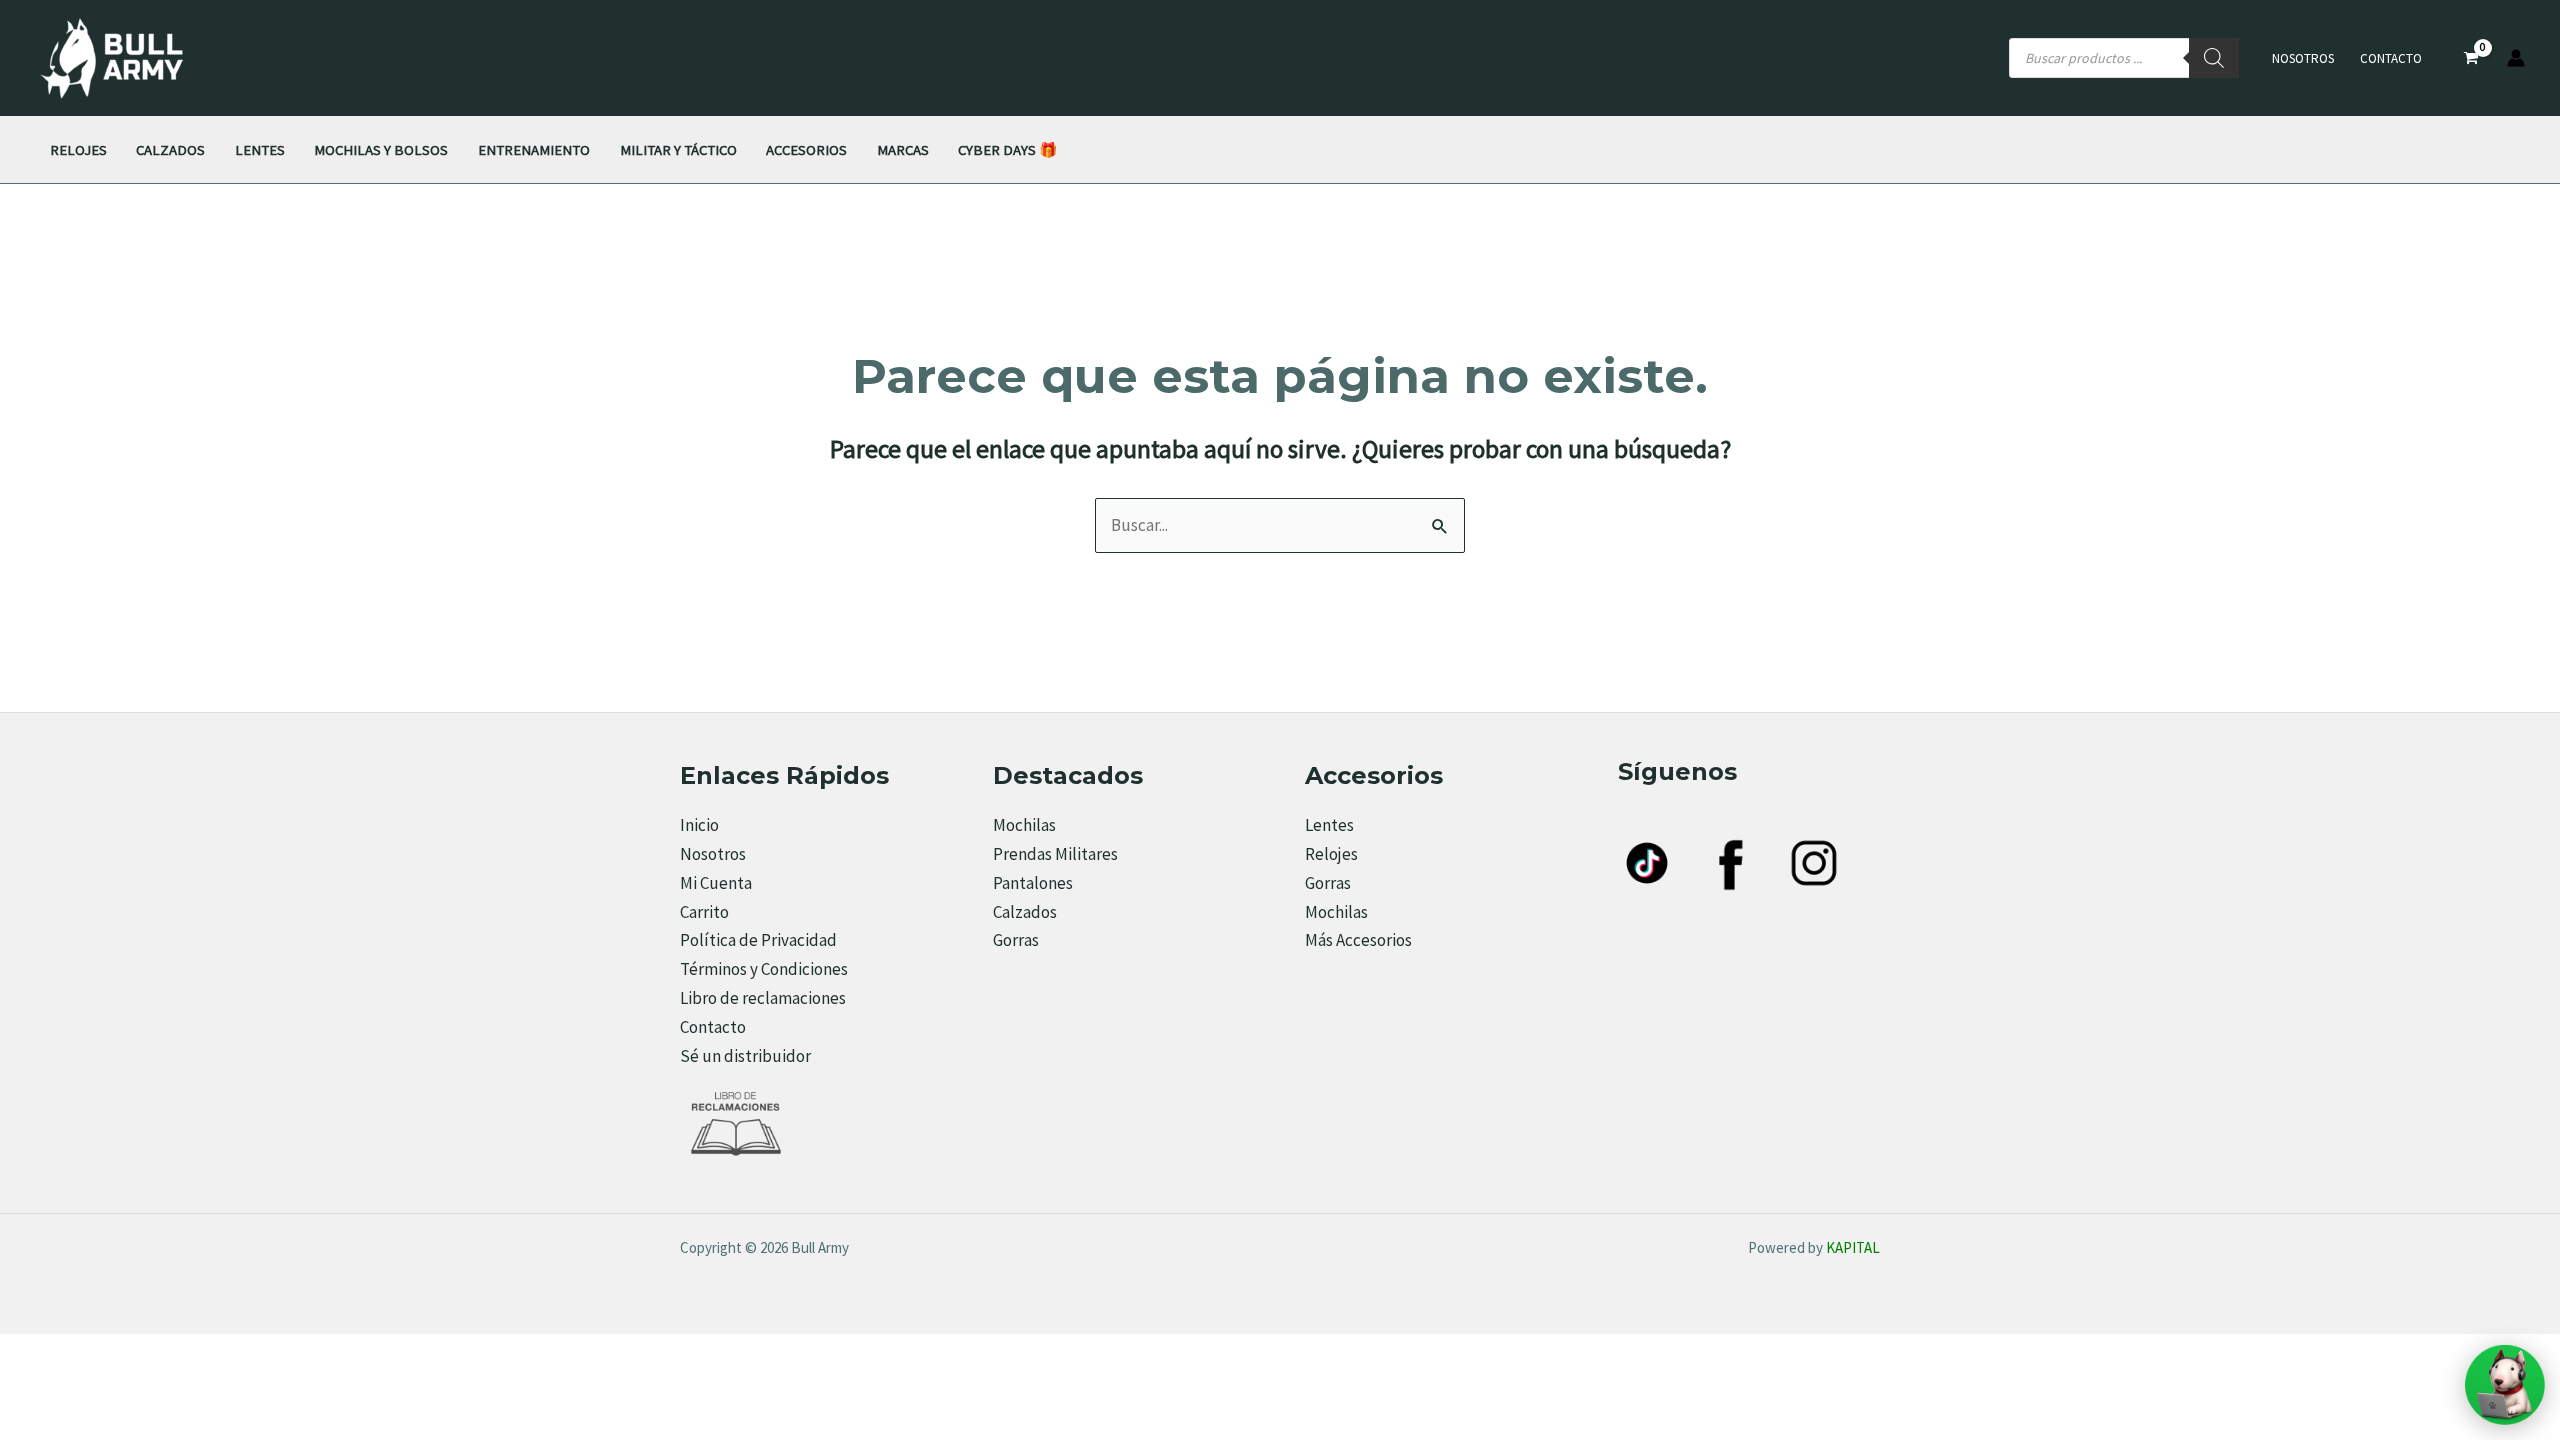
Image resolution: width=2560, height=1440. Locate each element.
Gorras (1016, 940)
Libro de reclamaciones (763, 998)
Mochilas (1024, 825)
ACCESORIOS (806, 149)
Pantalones (1033, 883)
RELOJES (78, 149)
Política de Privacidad (758, 940)
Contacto (2391, 58)
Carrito (704, 912)
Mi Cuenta (716, 883)
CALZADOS (170, 149)
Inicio (699, 825)
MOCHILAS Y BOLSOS (381, 149)
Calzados (1025, 912)
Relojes (1331, 854)
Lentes (1329, 825)
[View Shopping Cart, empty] (2471, 58)
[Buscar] (2214, 58)
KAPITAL (1853, 1247)
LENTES (260, 149)
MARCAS (903, 149)
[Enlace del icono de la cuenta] (2516, 58)
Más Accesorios (1358, 940)
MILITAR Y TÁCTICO (678, 149)
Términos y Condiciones (764, 969)
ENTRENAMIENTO (534, 149)
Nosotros (2303, 58)
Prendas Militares (1055, 854)
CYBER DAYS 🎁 (1007, 149)
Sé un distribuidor (745, 1056)
